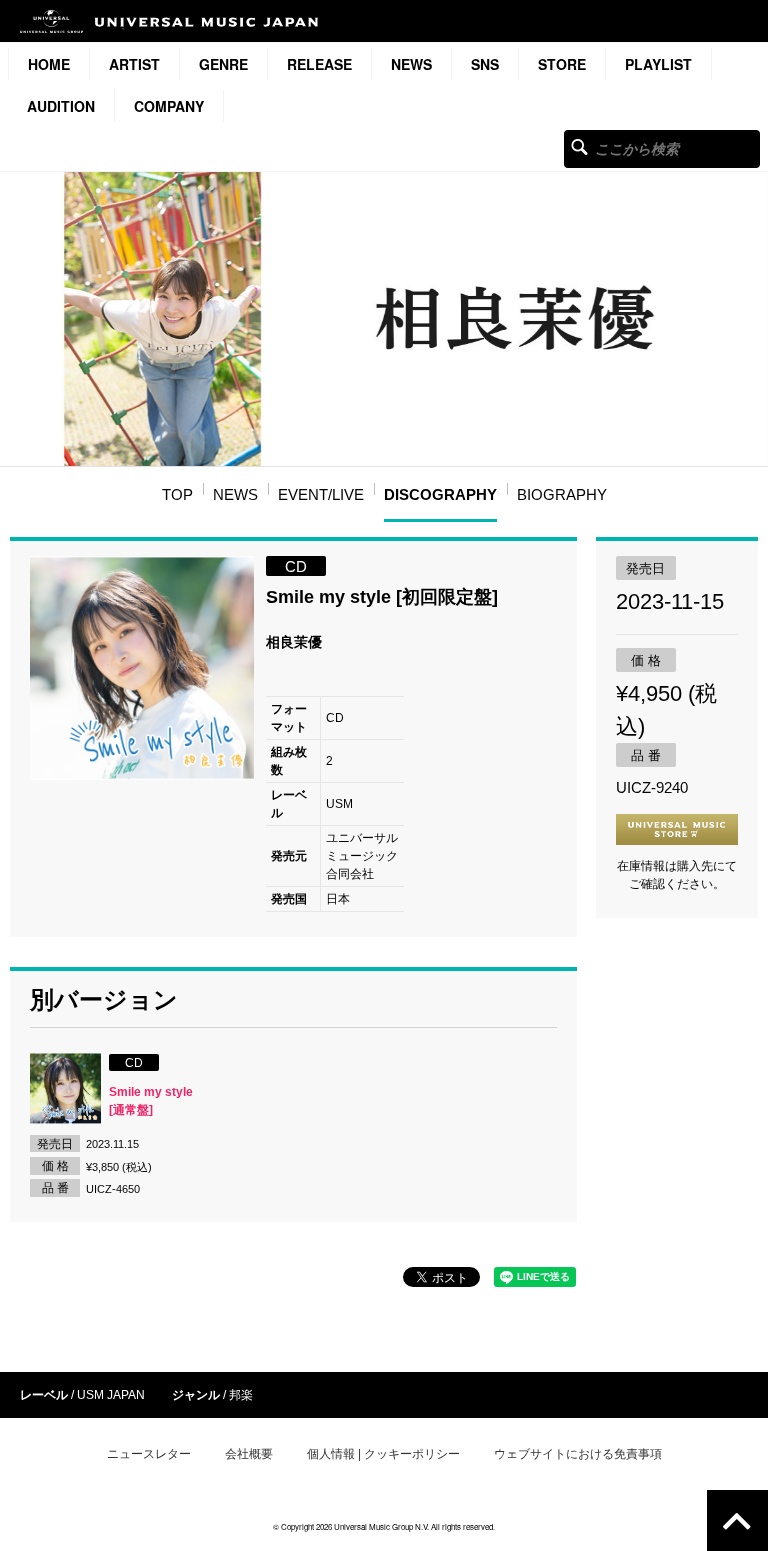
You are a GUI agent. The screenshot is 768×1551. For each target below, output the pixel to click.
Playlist (658, 64)
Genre (223, 64)
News (411, 64)
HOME (49, 64)
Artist (134, 64)
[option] (142, 668)
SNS (485, 64)
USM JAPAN (111, 1395)
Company (169, 106)
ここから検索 (579, 146)
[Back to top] (737, 1520)
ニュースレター (149, 1454)
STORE (562, 64)
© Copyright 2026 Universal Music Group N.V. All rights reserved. (384, 1526)
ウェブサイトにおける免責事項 (578, 1454)
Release (319, 64)
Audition (61, 106)
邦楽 (241, 1395)
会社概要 (249, 1454)
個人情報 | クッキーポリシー (383, 1454)
